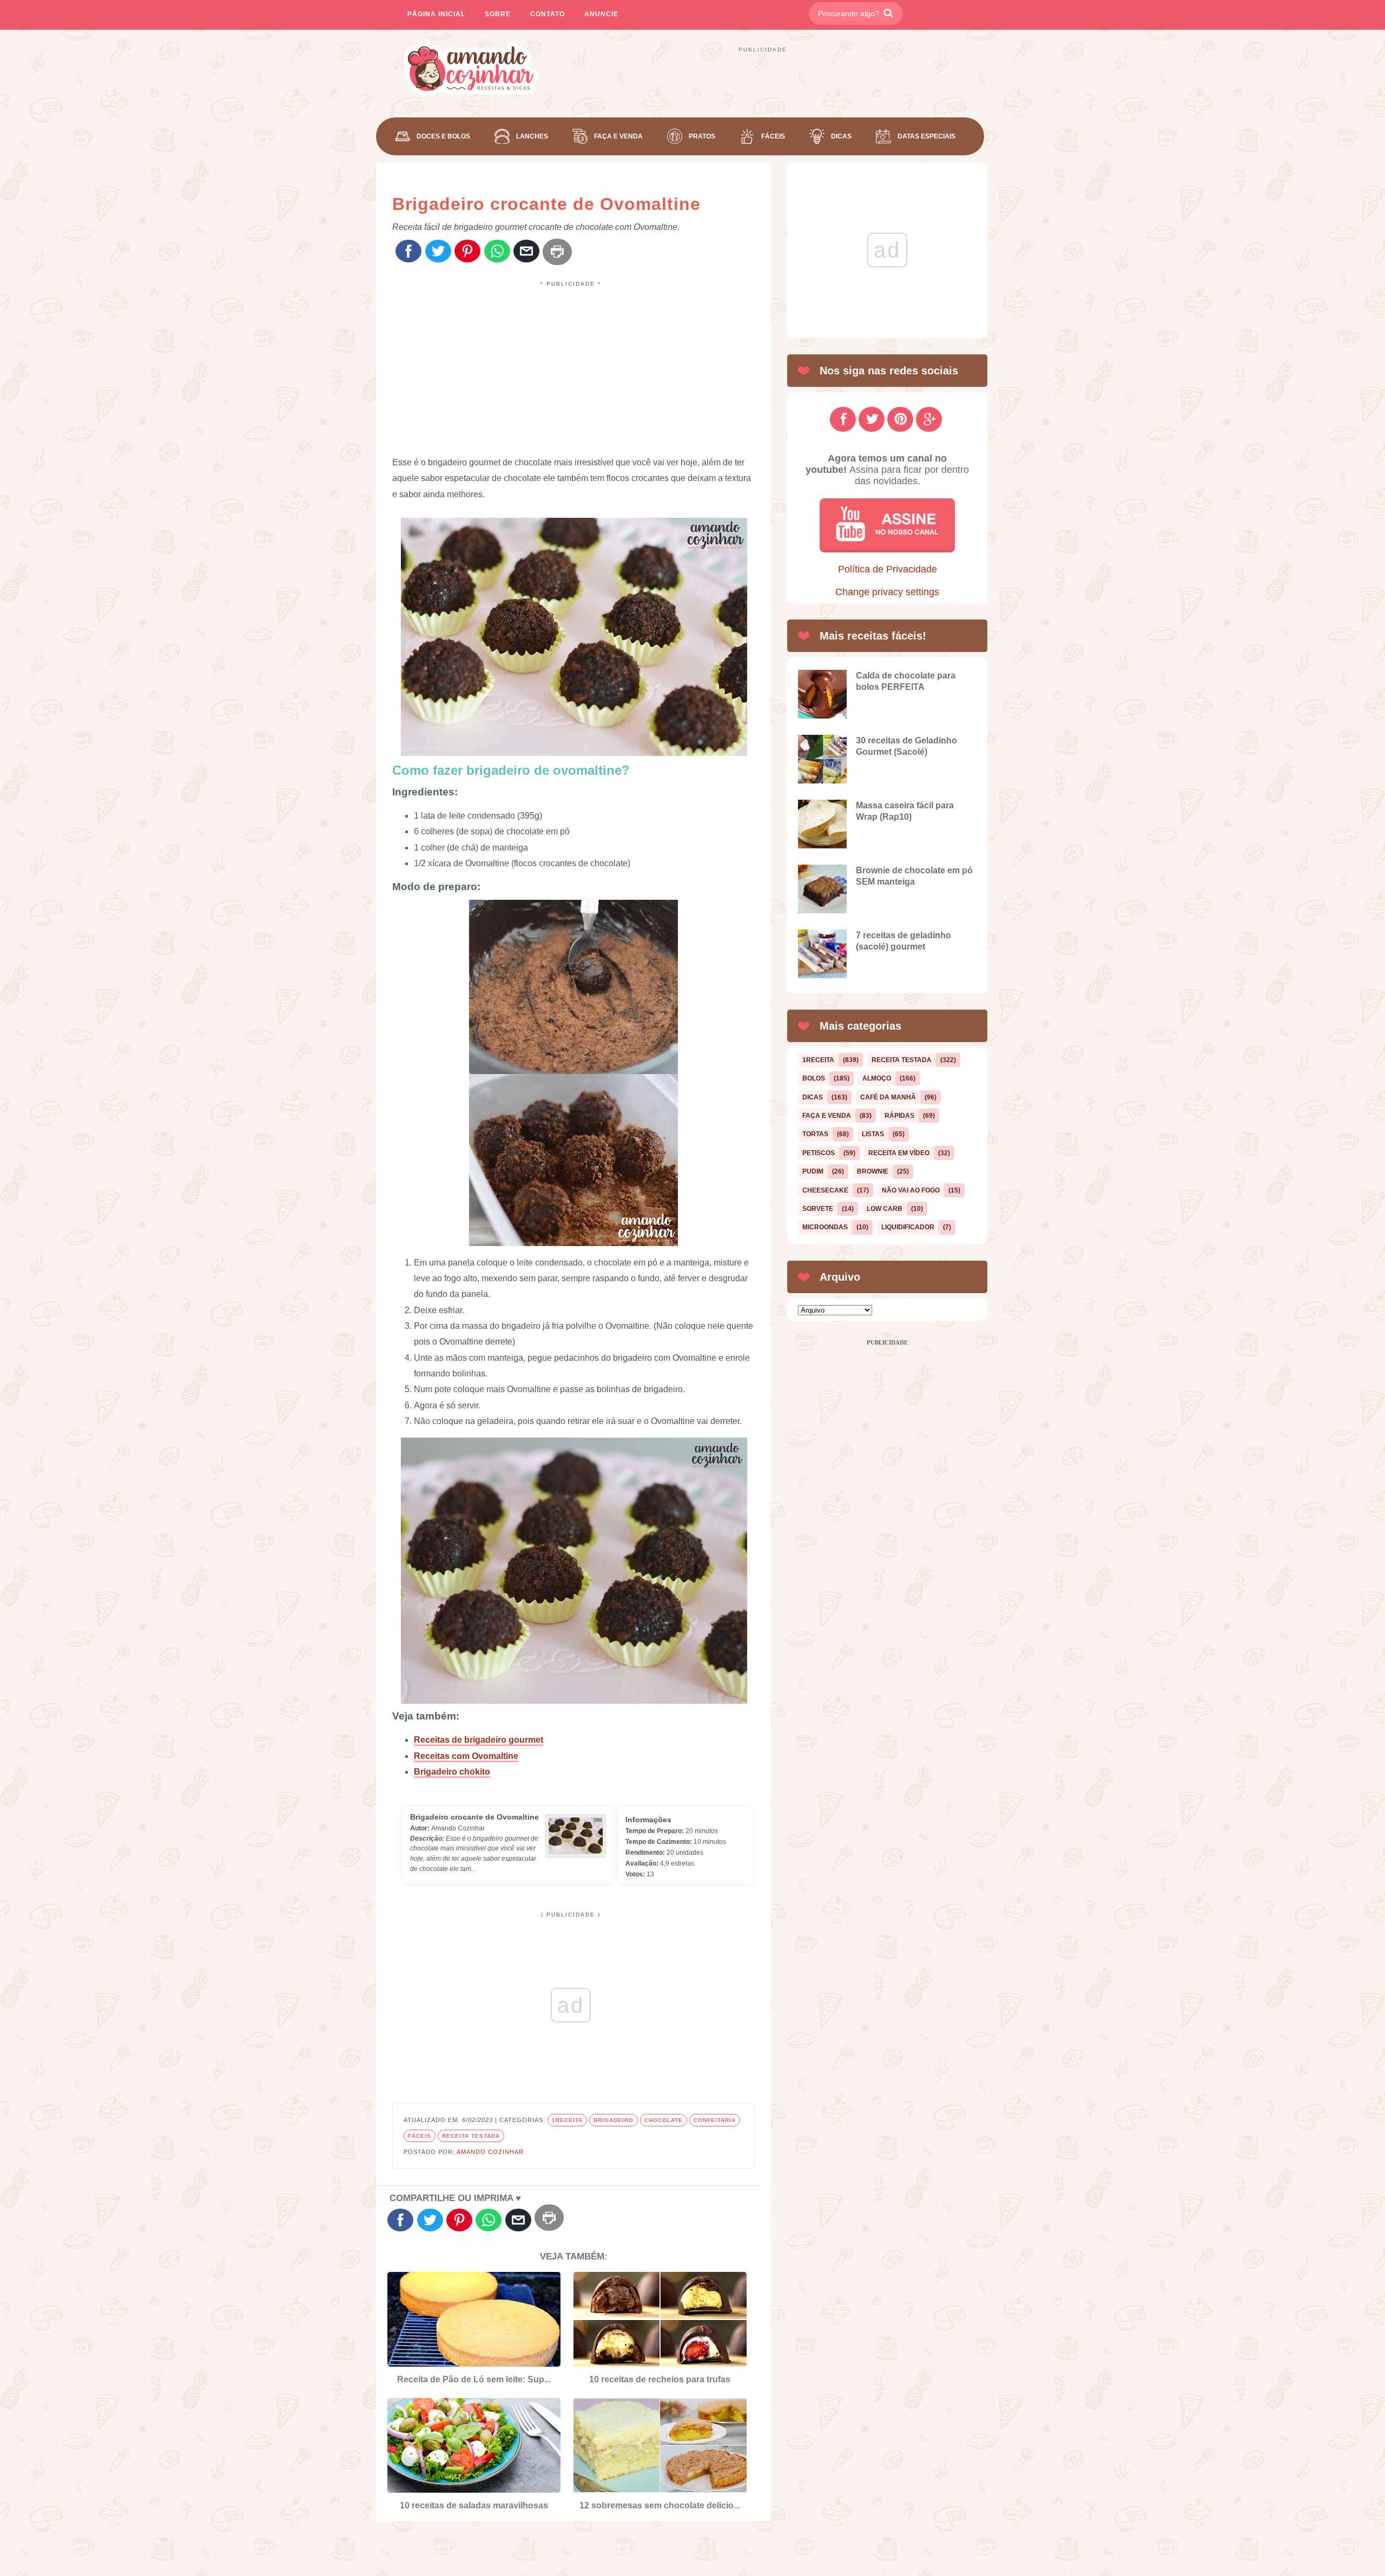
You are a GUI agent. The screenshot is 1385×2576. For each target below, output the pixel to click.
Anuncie (601, 14)
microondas (825, 1227)
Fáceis (773, 136)
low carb (885, 1209)
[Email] (526, 252)
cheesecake (825, 1190)
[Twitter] (438, 252)
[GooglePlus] (929, 419)
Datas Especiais (926, 136)
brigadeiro (614, 2120)
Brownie (873, 1171)
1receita (567, 2120)
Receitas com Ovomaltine (466, 1756)
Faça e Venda (618, 136)
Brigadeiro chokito (452, 1772)
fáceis (420, 2136)
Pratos (702, 136)
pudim (813, 1171)
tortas (815, 1134)
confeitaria (715, 2120)
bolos (814, 1078)
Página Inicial (436, 14)
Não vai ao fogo (911, 1190)
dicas (813, 1097)
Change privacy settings (887, 592)
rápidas (899, 1116)
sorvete (818, 1209)
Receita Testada (471, 2136)
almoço (877, 1078)
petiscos (819, 1153)
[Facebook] (408, 252)
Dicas (841, 136)
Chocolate (664, 2120)
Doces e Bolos (443, 136)
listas (873, 1134)
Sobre (498, 14)
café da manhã (888, 1097)
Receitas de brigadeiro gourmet (479, 1740)
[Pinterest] (467, 252)
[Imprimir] (557, 252)
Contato (548, 14)
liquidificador (908, 1227)
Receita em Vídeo (899, 1153)
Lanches (532, 136)
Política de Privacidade (888, 569)
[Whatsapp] (497, 252)
